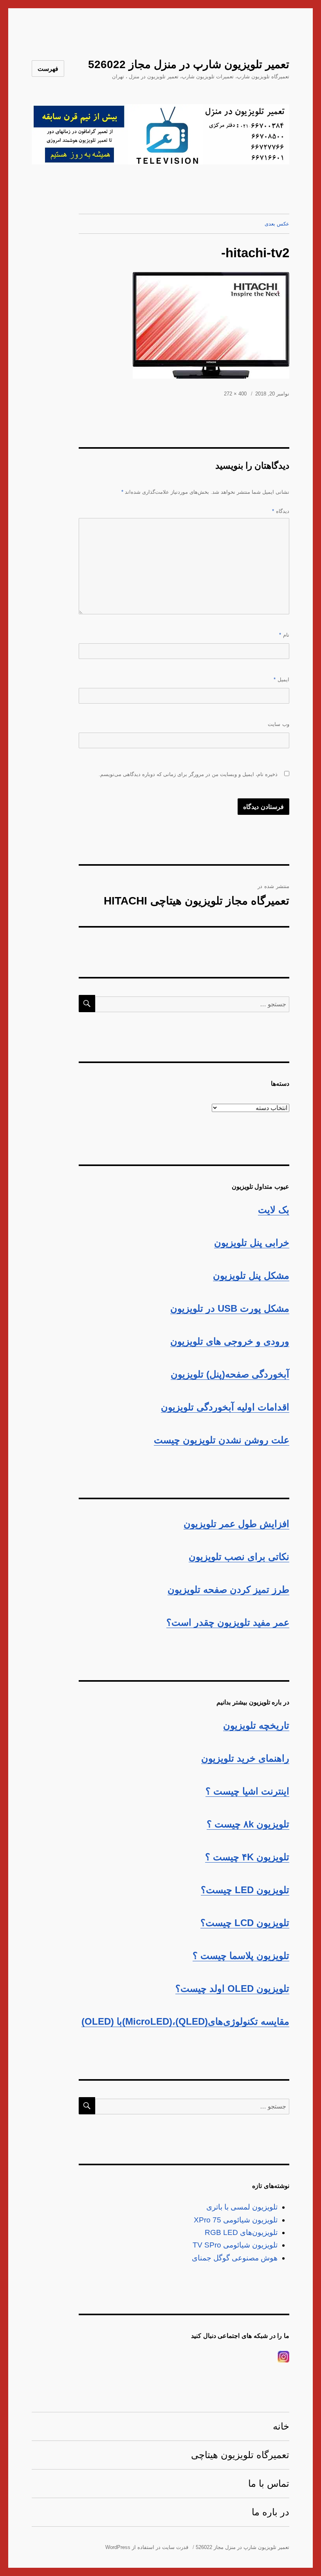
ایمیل (281, 680)
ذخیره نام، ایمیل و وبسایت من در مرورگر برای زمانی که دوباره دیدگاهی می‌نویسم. (188, 774)
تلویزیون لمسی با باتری (242, 2207)
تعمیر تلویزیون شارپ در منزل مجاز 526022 (189, 64)
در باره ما (271, 2512)
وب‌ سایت (279, 724)
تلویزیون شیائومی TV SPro (235, 2245)
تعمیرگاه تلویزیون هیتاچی (240, 2455)
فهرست (48, 69)
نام (284, 635)
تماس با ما (269, 2483)
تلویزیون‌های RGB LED (241, 2232)
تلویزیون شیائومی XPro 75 (236, 2220)
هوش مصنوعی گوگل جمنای (235, 2258)
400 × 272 (235, 394)
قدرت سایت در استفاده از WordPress (147, 2547)
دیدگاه (281, 511)
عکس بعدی (277, 224)
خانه (281, 2426)
